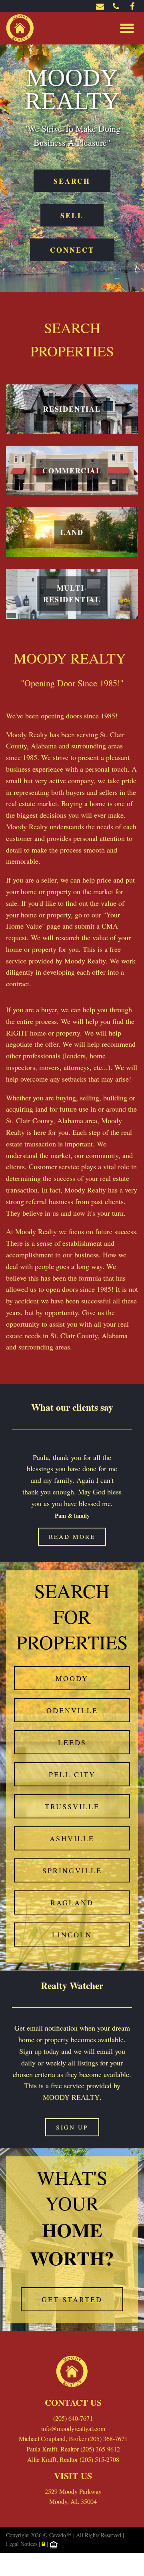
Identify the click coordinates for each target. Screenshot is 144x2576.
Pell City (72, 1774)
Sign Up (72, 2127)
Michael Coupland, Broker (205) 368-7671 (73, 2438)
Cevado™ (61, 2535)
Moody (72, 1678)
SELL (72, 215)
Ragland (72, 1902)
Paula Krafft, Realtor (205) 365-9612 (73, 2449)
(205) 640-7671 (73, 2418)
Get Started (72, 2299)
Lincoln (72, 1935)
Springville (72, 1870)
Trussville (72, 1806)
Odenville (72, 1710)
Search (72, 181)
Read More (72, 1536)
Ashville (72, 1838)
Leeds (72, 1742)
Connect (72, 249)
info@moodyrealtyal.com (73, 2428)
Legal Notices (22, 2544)
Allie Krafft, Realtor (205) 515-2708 (73, 2459)
